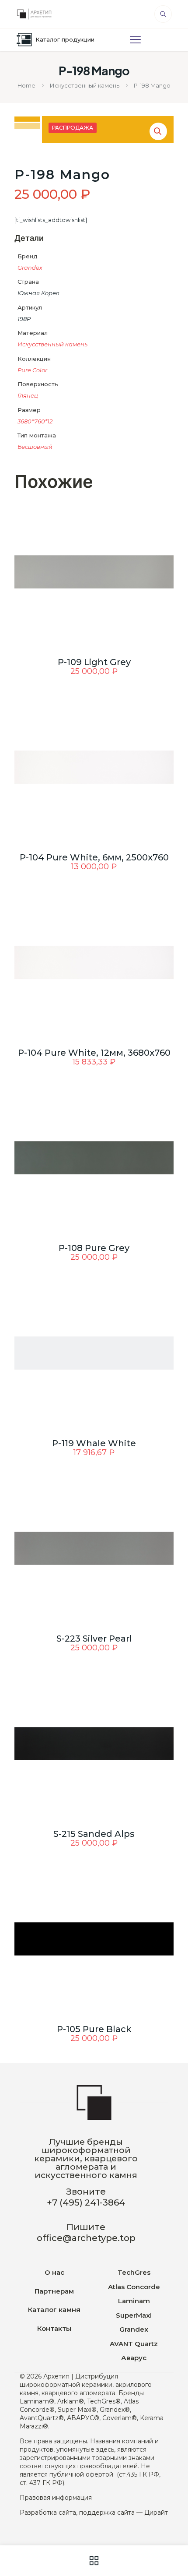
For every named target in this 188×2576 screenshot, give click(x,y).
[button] (158, 131)
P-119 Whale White (94, 1443)
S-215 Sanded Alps (94, 1834)
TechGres (134, 2272)
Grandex (30, 268)
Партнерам (54, 2291)
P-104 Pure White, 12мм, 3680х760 (94, 1053)
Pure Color (32, 370)
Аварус (134, 2358)
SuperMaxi (134, 2315)
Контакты (54, 2328)
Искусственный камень (85, 85)
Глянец (28, 395)
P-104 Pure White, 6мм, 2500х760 (94, 857)
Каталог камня (54, 2310)
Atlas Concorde (134, 2287)
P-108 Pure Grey (94, 1248)
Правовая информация (56, 2498)
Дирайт (156, 2513)
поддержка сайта (107, 2513)
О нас (54, 2272)
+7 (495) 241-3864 (86, 2202)
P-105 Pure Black (94, 2029)
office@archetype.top (86, 2238)
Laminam (134, 2301)
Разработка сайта (48, 2513)
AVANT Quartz (134, 2344)
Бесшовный (35, 447)
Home (26, 85)
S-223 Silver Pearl (94, 1639)
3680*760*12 (35, 421)
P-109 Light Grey (94, 662)
